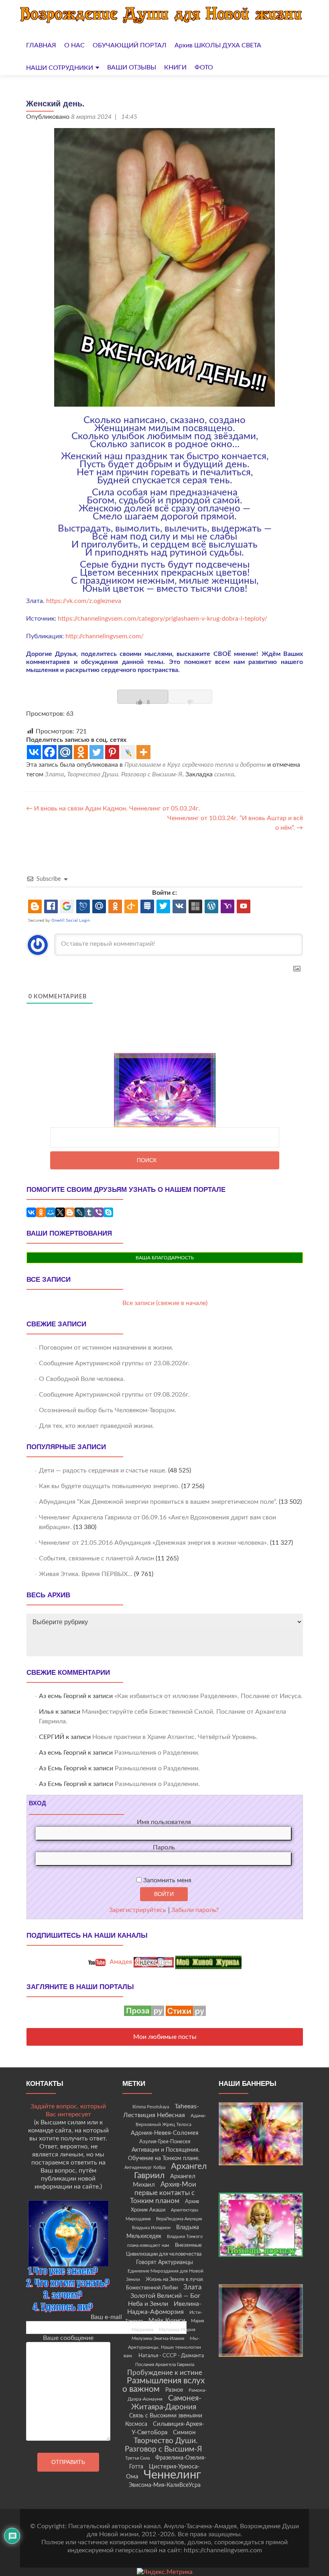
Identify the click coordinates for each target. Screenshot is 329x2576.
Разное (174, 2390)
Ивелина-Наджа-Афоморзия (164, 2308)
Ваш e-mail (106, 2317)
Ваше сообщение (68, 2338)
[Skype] (108, 1212)
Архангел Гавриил (171, 2171)
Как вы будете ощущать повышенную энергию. (109, 1486)
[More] (143, 752)
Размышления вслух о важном (163, 2385)
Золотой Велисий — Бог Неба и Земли (164, 2300)
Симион (184, 2432)
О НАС (74, 45)
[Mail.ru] (65, 752)
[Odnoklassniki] (81, 752)
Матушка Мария (177, 2330)
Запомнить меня (167, 1880)
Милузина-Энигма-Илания (158, 2339)
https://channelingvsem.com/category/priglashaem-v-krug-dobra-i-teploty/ (162, 619)
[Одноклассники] (41, 1212)
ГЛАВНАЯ (41, 45)
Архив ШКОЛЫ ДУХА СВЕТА (218, 45)
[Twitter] (96, 752)
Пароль (164, 1847)
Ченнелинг (172, 2475)
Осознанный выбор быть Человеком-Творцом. (108, 1410)
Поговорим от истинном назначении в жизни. (106, 1348)
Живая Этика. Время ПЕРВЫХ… (86, 1574)
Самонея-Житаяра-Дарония (167, 2403)
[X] (60, 1212)
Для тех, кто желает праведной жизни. (96, 1426)
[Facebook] (50, 752)
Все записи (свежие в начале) (165, 1303)
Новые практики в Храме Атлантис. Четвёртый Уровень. (175, 1737)
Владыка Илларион (151, 2228)
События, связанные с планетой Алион (96, 1558)
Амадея (120, 1962)
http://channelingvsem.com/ (105, 636)
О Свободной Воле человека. (82, 1379)
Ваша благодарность (165, 1258)
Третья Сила (137, 2458)
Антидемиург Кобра (145, 2168)
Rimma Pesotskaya (151, 2107)
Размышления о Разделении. (157, 1753)
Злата (54, 774)
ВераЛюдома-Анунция (179, 2219)
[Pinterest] (112, 752)
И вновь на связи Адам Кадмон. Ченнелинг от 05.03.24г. (113, 808)
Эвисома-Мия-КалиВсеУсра (165, 2485)
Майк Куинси (167, 2320)
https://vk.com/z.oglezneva (84, 601)
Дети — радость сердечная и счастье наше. (103, 1470)
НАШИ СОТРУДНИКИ (60, 68)
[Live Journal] (128, 752)
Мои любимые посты (165, 2037)
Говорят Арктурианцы (164, 2262)
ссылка (224, 774)
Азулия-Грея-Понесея (165, 2142)
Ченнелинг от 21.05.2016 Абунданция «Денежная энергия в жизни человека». (154, 1543)
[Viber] (99, 1212)
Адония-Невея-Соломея (164, 2133)
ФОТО (204, 67)
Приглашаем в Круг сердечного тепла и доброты (195, 765)
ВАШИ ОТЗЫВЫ (132, 67)
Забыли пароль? (195, 1910)
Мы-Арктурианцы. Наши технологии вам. (162, 2347)
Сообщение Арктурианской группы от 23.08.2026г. (114, 1363)
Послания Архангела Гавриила (165, 2365)
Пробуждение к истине (165, 2373)
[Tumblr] (89, 1212)
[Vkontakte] (34, 752)
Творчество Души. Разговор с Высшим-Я (125, 774)
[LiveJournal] (79, 1212)
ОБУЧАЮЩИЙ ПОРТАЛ (130, 45)
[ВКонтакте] (31, 1212)
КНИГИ (175, 67)
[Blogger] (70, 1212)
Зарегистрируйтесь (138, 1910)
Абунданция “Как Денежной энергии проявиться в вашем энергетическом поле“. (158, 1502)
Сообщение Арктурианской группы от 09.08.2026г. (114, 1395)
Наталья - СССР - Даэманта (171, 2356)
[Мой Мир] (51, 1212)
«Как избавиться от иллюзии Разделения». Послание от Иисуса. (208, 1696)
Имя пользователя (164, 1822)
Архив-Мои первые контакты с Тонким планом (163, 2193)
